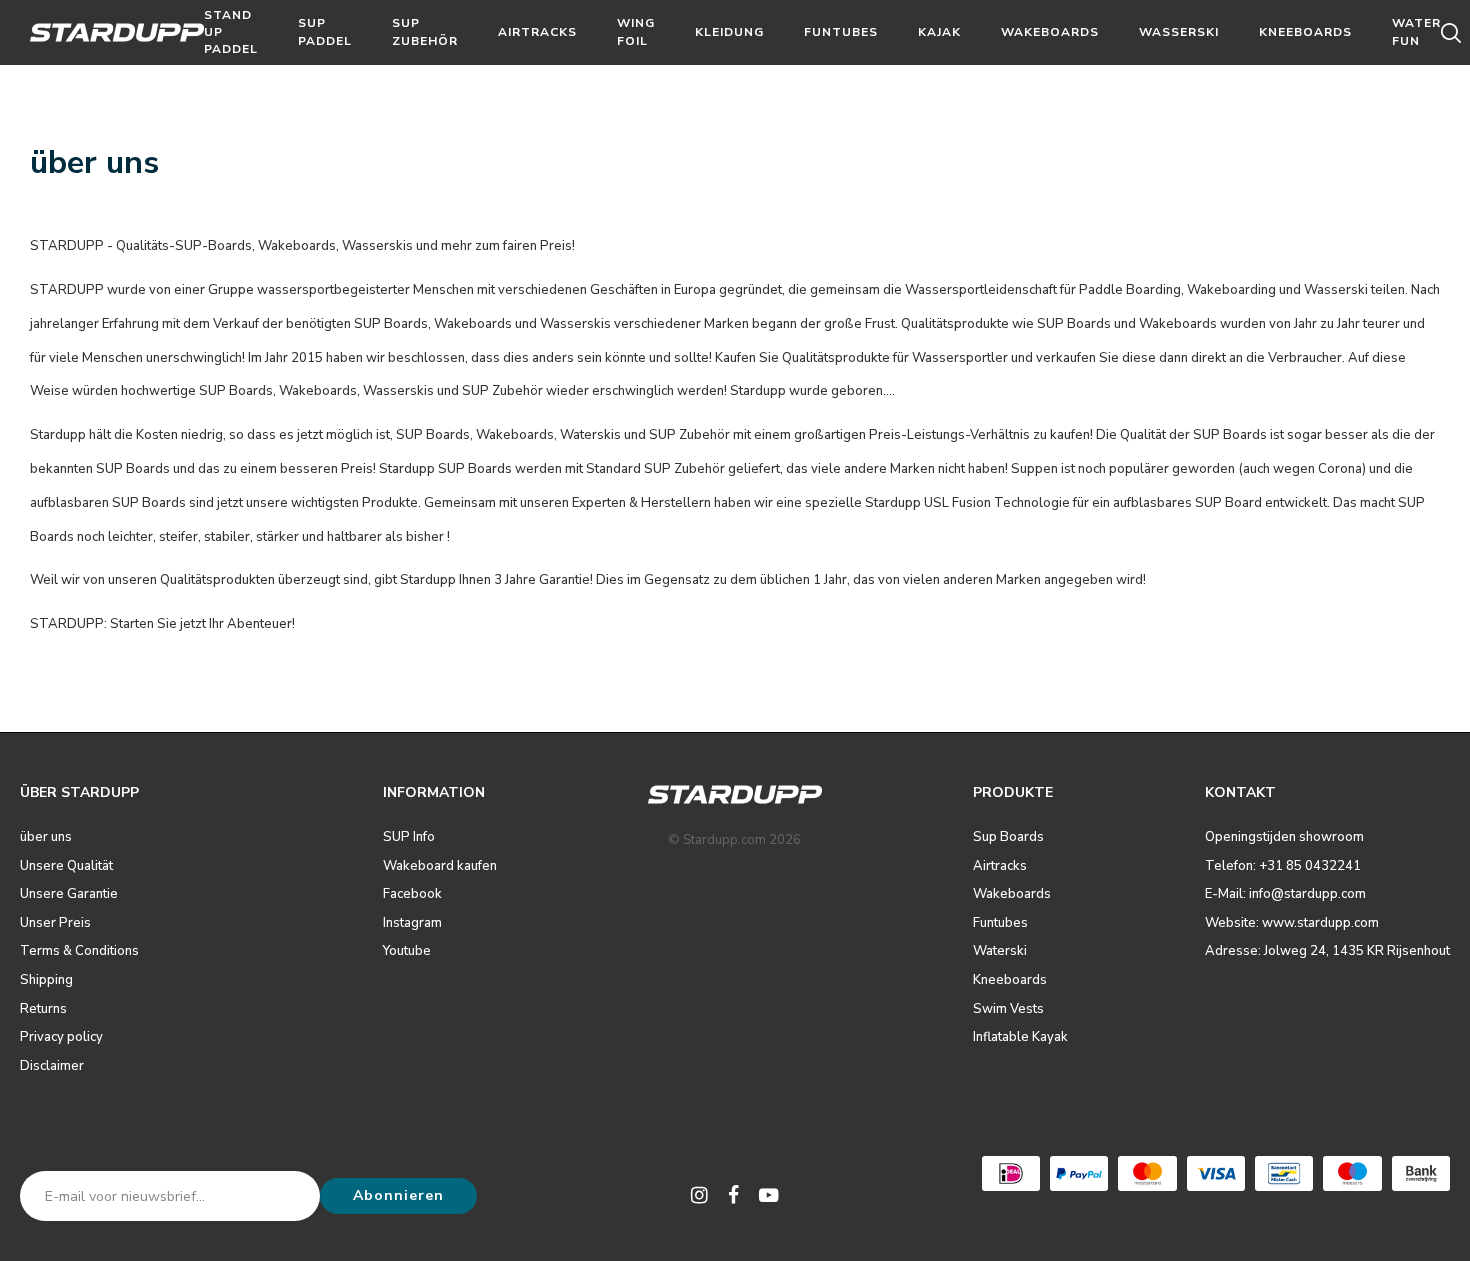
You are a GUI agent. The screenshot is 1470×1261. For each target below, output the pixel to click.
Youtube (407, 951)
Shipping (46, 980)
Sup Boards (1008, 837)
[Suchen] (1454, 33)
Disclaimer (52, 1066)
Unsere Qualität (66, 866)
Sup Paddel (325, 31)
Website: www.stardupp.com (1292, 923)
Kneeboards (1305, 32)
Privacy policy (61, 1037)
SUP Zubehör (425, 31)
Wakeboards (1050, 32)
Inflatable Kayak (1020, 1037)
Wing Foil (636, 31)
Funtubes (841, 32)
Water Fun (1416, 31)
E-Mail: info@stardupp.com (1285, 894)
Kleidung (729, 32)
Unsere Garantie (69, 894)
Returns (43, 1009)
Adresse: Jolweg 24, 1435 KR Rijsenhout (1327, 951)
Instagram (412, 923)
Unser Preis (55, 923)
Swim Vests (1008, 1009)
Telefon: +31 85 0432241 (1283, 866)
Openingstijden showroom (1284, 837)
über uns (46, 837)
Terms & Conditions (79, 951)
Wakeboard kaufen (440, 866)
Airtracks (537, 32)
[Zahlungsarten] (1011, 1173)
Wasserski (1179, 32)
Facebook (412, 894)
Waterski (1000, 951)
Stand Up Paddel (231, 32)
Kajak (939, 32)
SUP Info (409, 837)
